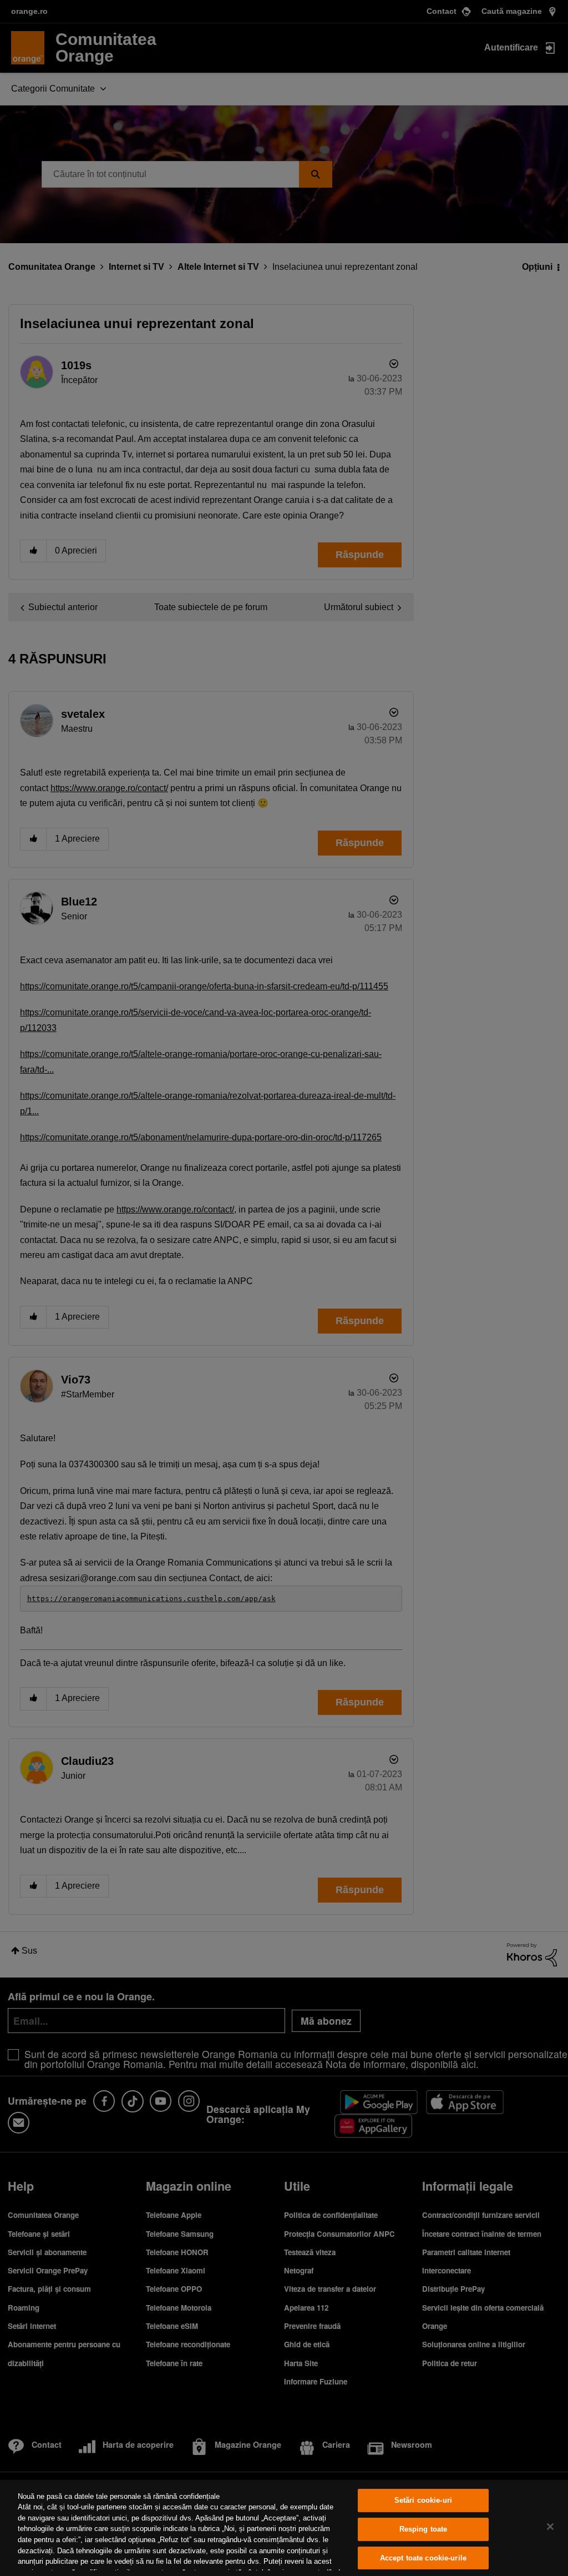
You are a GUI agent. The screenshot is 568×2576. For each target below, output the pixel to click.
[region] (284, 2528)
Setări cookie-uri (423, 2501)
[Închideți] (550, 2527)
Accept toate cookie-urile (423, 2558)
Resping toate (424, 2529)
